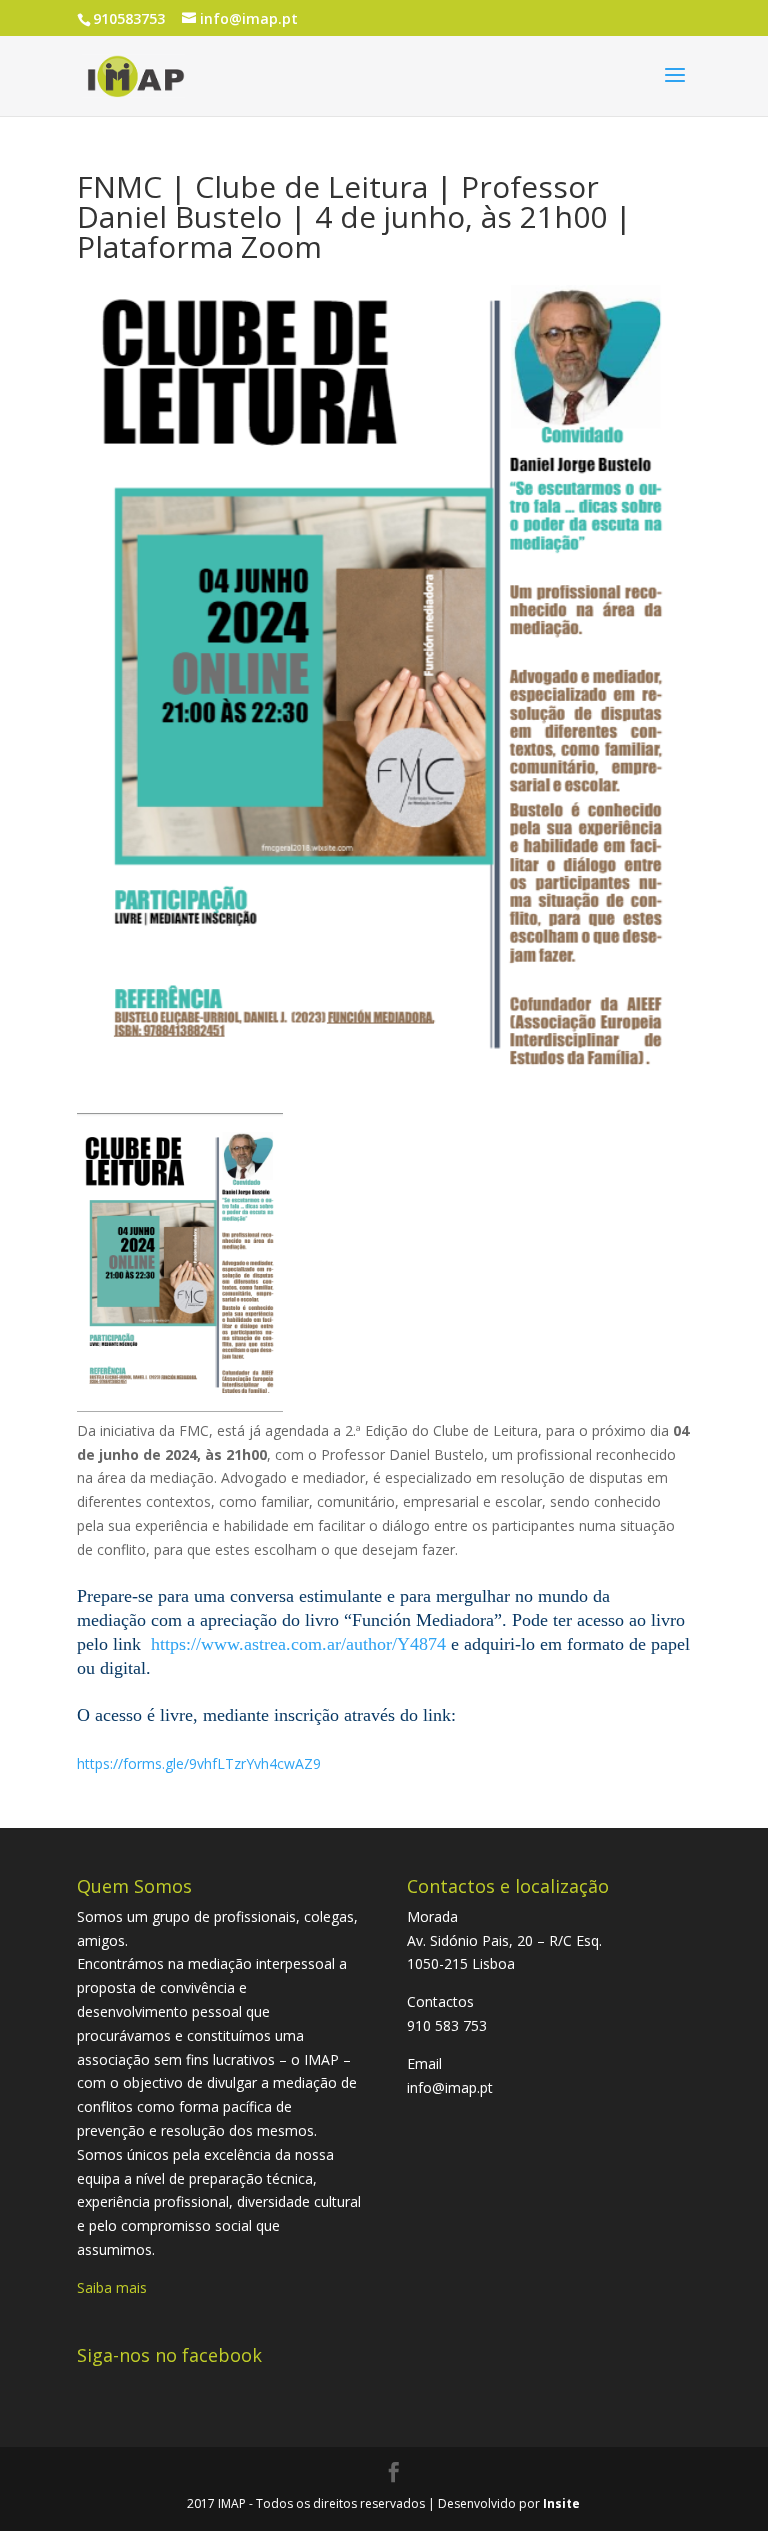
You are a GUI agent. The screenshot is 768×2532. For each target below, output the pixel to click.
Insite (561, 2503)
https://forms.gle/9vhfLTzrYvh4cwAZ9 (199, 1763)
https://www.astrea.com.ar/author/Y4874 (298, 1644)
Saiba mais (112, 2287)
